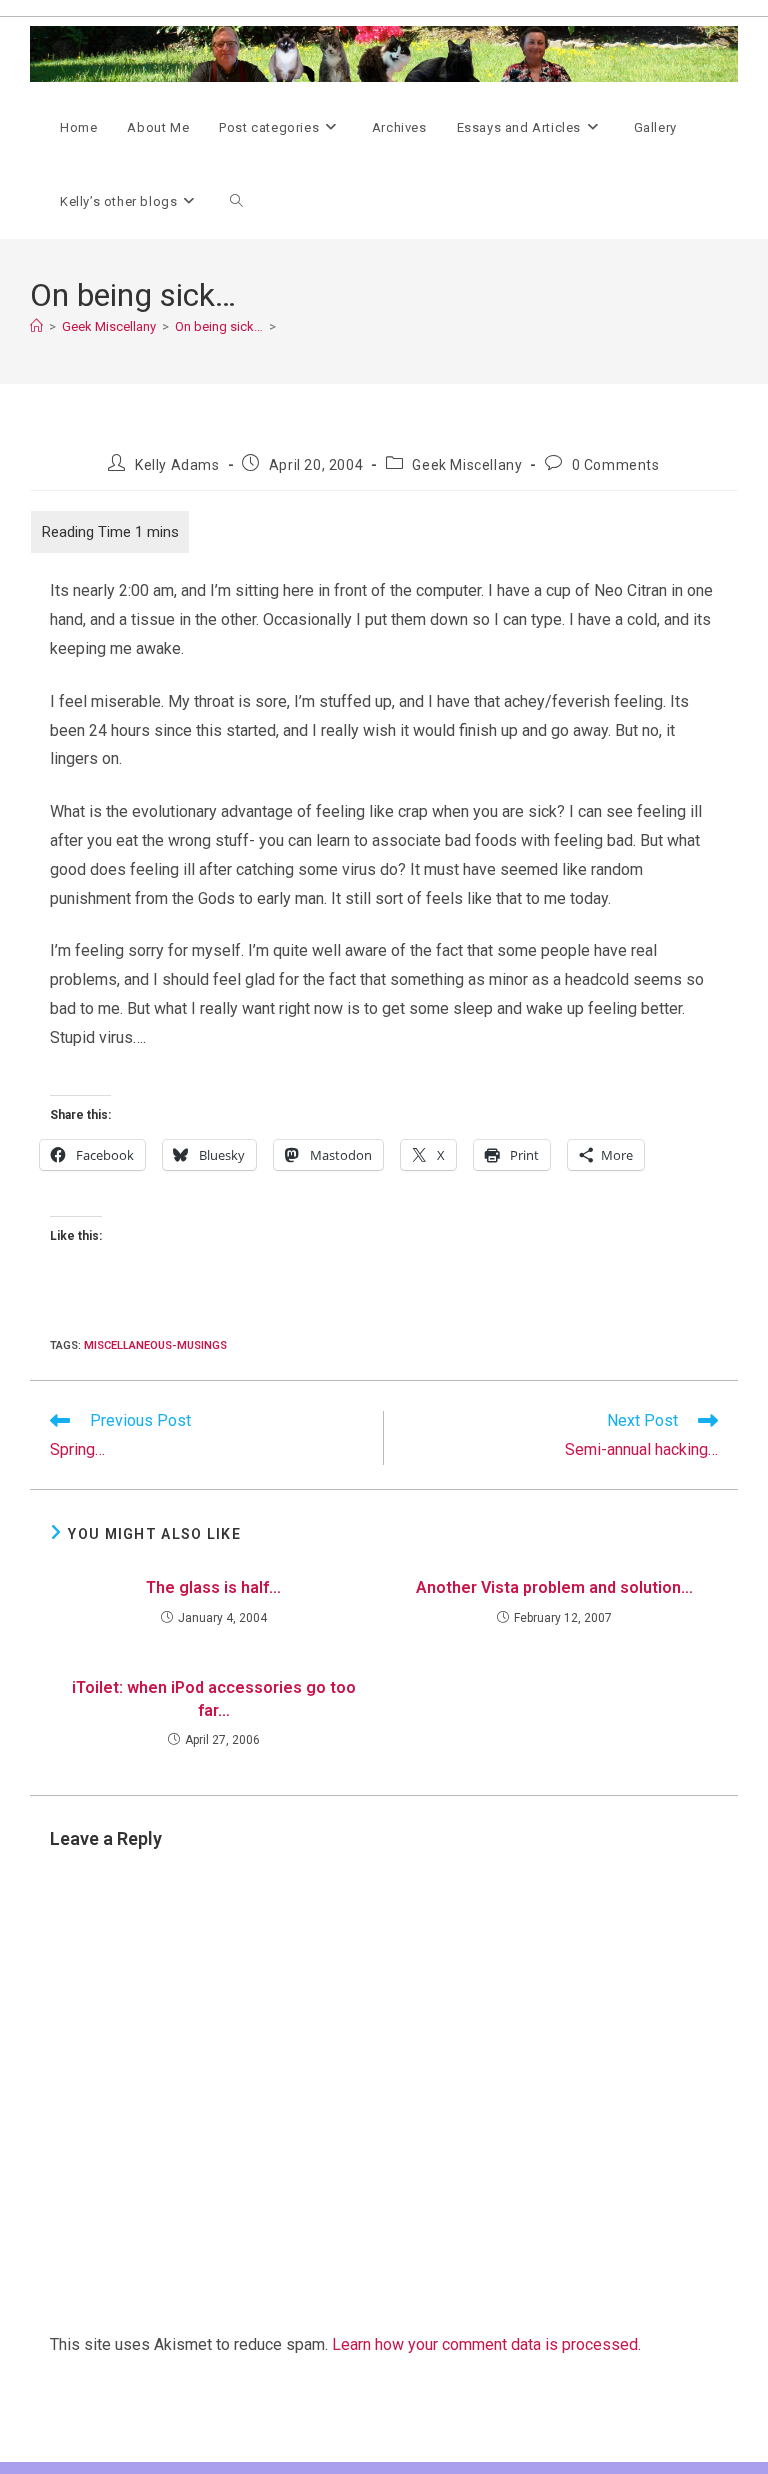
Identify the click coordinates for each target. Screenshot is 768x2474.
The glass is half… (213, 1587)
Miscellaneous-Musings (155, 1345)
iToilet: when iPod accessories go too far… (214, 1698)
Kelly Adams (177, 465)
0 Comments (616, 465)
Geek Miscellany (467, 465)
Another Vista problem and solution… (554, 1587)
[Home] (36, 326)
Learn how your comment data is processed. (486, 2344)
